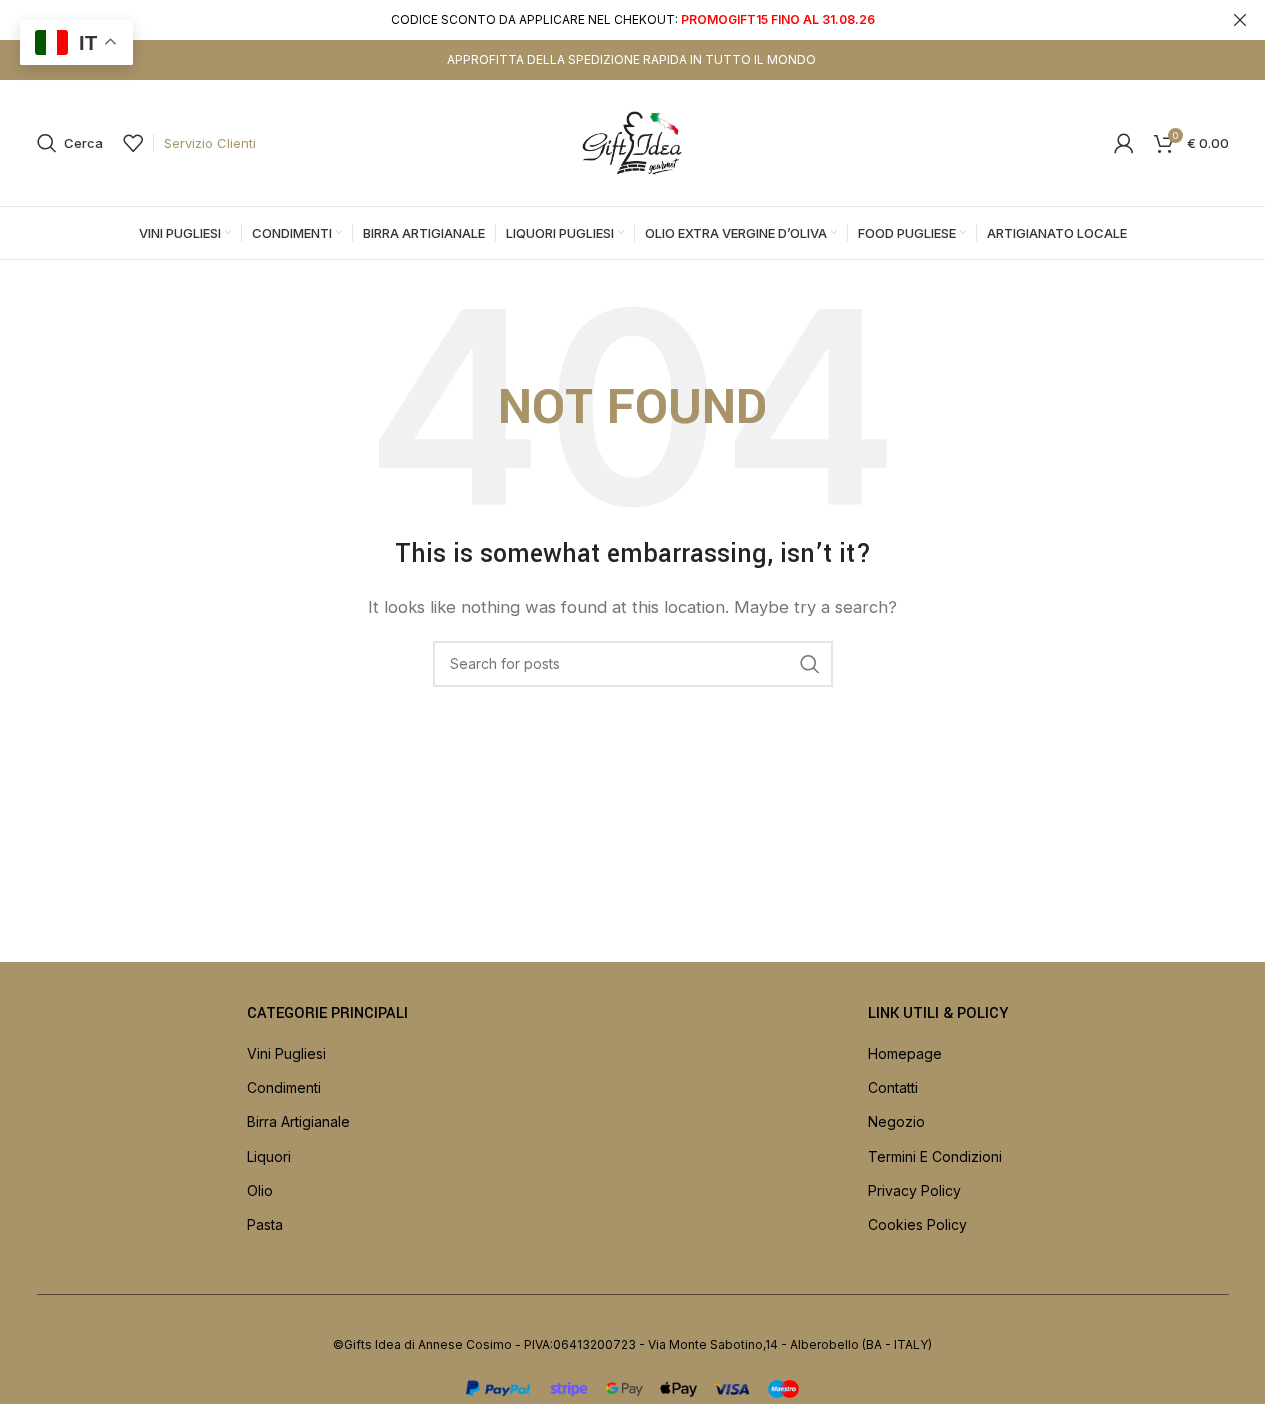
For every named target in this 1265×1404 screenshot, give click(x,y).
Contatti (893, 1087)
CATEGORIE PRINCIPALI (327, 1013)
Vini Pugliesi (286, 1053)
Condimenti (284, 1087)
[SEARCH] (810, 664)
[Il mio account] (1124, 143)
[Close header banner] (1240, 20)
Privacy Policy (914, 1190)
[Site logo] (633, 141)
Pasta (265, 1224)
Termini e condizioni (935, 1156)
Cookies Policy (917, 1224)
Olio (260, 1190)
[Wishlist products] (133, 143)
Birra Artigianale (298, 1121)
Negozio (896, 1121)
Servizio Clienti (210, 143)
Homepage (905, 1053)
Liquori (269, 1156)
